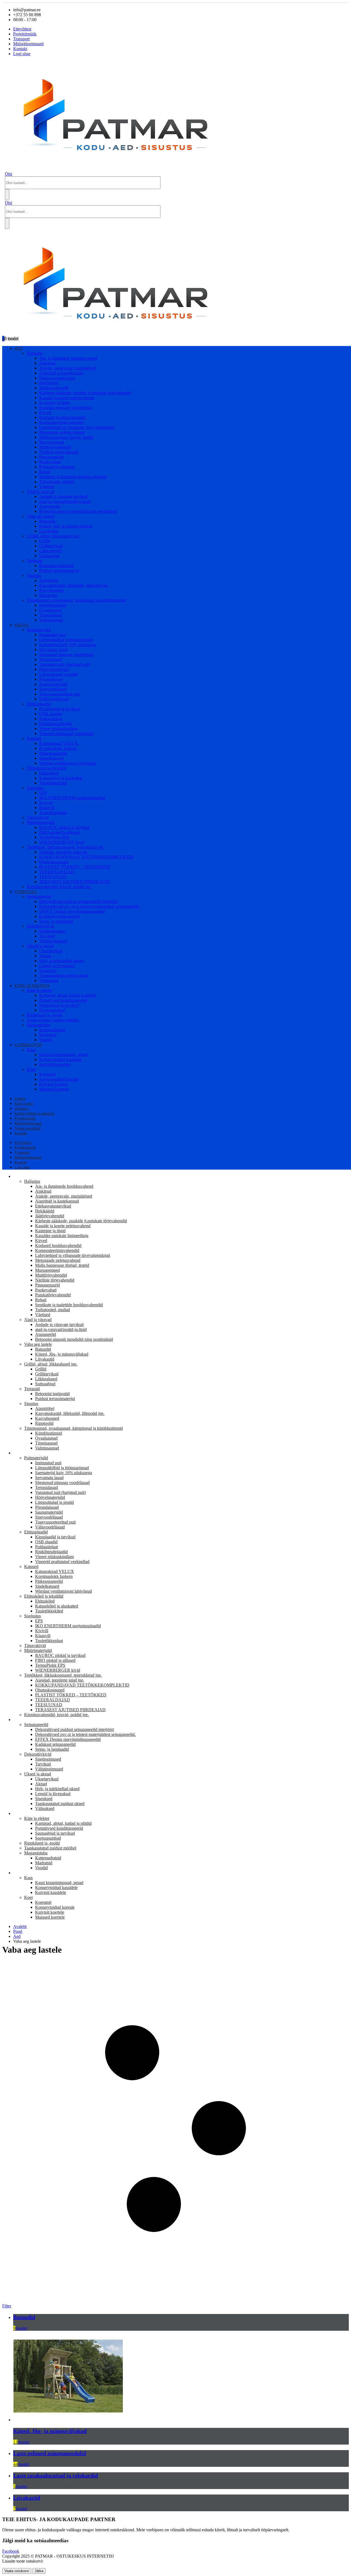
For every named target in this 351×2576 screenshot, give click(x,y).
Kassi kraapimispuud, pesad (63, 1055)
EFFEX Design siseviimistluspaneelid (72, 911)
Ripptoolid (48, 595)
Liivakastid (49, 531)
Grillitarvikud (51, 546)
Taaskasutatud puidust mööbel (53, 1020)
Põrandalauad (51, 679)
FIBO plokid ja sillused (59, 832)
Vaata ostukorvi (17, 2571)
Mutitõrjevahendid (55, 447)
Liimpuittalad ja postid (59, 674)
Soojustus (35, 788)
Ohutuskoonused (54, 862)
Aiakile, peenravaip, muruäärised (68, 368)
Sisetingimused (52, 931)
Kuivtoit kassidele (55, 1064)
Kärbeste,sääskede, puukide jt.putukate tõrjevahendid (85, 393)
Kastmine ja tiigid (54, 403)
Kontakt (20, 49)
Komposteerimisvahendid (61, 422)
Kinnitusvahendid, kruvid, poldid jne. (59, 887)
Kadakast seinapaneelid (60, 916)
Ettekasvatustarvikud (57, 378)
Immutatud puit (52, 635)
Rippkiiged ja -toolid (45, 1015)
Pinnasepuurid (52, 457)
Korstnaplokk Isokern (58, 748)
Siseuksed (48, 971)
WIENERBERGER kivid (62, 842)
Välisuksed (49, 980)
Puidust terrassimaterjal (59, 571)
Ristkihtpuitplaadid (56, 724)
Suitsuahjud (49, 556)
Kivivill (46, 803)
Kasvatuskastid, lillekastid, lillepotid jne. (74, 585)
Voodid (46, 1040)
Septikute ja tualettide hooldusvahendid (73, 477)
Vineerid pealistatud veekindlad (66, 734)
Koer (31, 1069)
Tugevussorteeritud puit (60, 694)
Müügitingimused (28, 44)
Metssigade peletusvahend (62, 432)
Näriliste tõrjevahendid (59, 452)
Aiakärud (47, 363)
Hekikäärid (49, 383)
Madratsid (48, 1035)
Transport (21, 39)
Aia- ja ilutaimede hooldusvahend (68, 358)
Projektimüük (25, 34)
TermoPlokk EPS (54, 837)
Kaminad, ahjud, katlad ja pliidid (67, 995)
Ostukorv (22, 1109)
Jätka (39, 2571)
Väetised (47, 487)
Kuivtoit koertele (54, 1084)
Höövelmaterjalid (54, 669)
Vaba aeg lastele (41, 516)
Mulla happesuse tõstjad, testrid (66, 437)
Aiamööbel (49, 580)
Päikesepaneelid (53, 753)
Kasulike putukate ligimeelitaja (66, 408)
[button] (9, 174)
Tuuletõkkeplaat (53, 813)
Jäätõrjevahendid (54, 388)
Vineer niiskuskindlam (59, 729)
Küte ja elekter (39, 990)
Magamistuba (39, 1025)
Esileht (20, 1099)
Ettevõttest (22, 29)
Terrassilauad (51, 659)
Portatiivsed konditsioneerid (63, 1000)
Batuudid (47, 521)
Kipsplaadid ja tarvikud (59, 709)
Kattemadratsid (52, 1030)
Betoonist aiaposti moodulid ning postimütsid (78, 511)
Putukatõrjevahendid (57, 467)
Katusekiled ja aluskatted (61, 778)
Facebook (11, 2551)
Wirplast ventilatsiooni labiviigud (68, 763)
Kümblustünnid (53, 605)
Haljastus (35, 353)
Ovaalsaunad (50, 610)
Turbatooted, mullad (57, 482)
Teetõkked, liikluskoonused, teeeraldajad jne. (66, 847)
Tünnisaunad (50, 615)
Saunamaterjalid (53, 684)
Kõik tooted (24, 1104)
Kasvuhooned (51, 590)
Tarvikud (47, 936)
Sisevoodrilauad (53, 689)
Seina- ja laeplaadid (56, 921)
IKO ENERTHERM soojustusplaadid (72, 798)
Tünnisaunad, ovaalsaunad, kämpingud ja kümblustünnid (76, 600)
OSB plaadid (50, 714)
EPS (43, 793)
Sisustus (34, 575)
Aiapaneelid (50, 506)
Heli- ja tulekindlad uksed (61, 961)
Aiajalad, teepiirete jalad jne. (64, 852)
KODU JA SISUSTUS (32, 986)
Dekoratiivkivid (40, 926)
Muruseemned (52, 442)
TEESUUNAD (53, 877)
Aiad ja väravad (41, 492)
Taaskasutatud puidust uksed (64, 975)
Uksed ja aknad (40, 946)
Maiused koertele (54, 1089)
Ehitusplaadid (39, 704)
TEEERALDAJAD (57, 872)
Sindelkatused (51, 758)
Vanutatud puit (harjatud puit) (65, 664)
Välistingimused (53, 941)
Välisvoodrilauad (54, 699)
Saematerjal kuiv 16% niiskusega (68, 645)
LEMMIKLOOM (28, 1045)
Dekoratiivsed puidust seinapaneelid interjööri (79, 901)
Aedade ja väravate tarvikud (63, 496)
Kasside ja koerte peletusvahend (67, 398)
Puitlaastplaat (51, 719)
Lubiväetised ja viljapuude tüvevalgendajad (77, 427)
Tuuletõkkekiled (53, 783)
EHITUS (22, 625)
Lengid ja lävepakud (57, 966)
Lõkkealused (50, 551)
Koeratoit (47, 1074)
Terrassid (35, 561)
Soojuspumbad (52, 1010)
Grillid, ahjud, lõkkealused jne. (53, 536)
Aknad (45, 956)
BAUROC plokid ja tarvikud (64, 827)
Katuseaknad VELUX (59, 743)
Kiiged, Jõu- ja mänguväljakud (66, 526)
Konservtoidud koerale (59, 1079)
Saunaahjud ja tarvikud (59, 1005)
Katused (34, 738)
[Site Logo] (121, 169)
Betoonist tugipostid (56, 566)
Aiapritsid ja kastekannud (61, 373)
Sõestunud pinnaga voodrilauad (66, 654)
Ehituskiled (49, 773)
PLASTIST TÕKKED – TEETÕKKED (75, 867)
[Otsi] (7, 195)
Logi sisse (22, 54)
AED (19, 349)
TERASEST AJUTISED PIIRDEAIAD (74, 882)
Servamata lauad (53, 650)
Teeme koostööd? (28, 1128)
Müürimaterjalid (41, 822)
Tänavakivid (38, 817)
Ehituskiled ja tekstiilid (46, 768)
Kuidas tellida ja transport (35, 1114)
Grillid (45, 541)
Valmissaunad (51, 620)
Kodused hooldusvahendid (62, 417)
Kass (31, 1050)
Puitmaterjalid (39, 630)
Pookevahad (50, 462)
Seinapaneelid (39, 896)
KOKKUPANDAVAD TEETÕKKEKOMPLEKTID (86, 857)
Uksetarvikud (51, 951)
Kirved (45, 413)
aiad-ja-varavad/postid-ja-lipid (65, 501)
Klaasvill (47, 808)
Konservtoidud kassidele (60, 1059)
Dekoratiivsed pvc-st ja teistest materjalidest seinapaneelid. (90, 906)
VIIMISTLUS (26, 892)
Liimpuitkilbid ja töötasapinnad (66, 640)
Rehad (45, 472)
